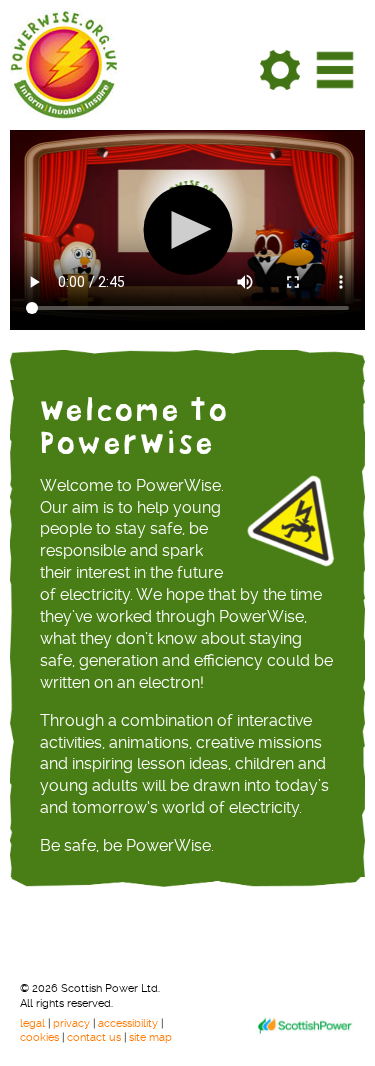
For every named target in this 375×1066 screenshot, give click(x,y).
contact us (95, 1037)
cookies (41, 1037)
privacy (73, 1023)
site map (150, 1037)
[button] (187, 230)
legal (34, 1023)
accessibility (129, 1023)
